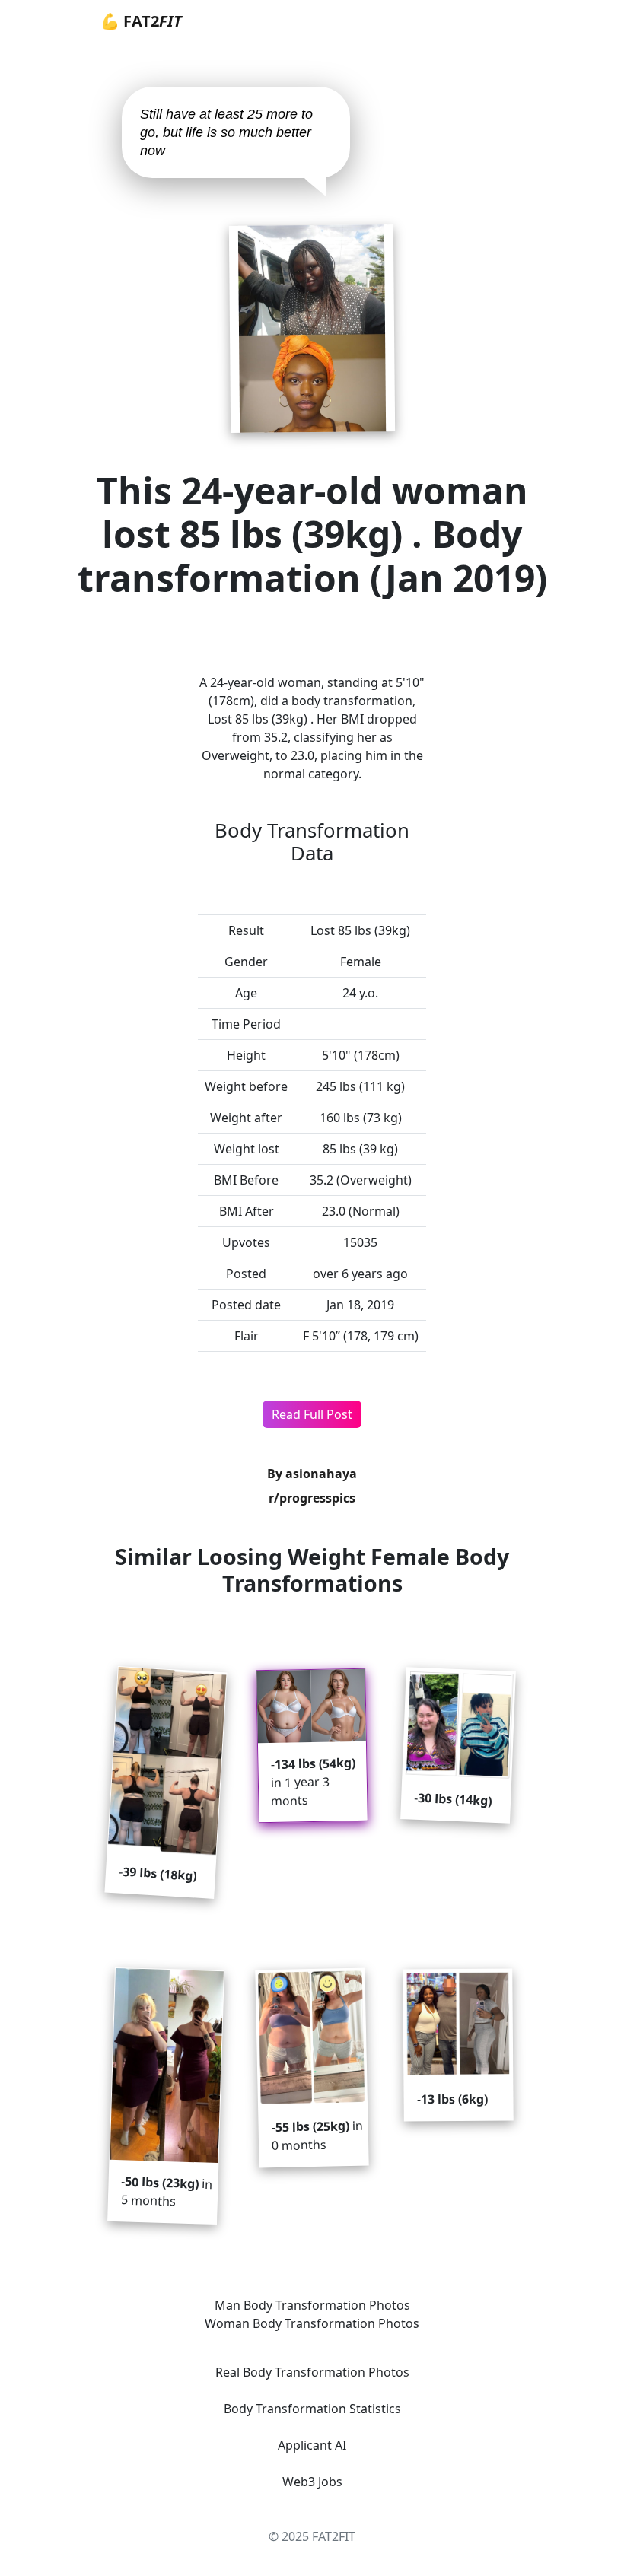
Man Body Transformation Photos (312, 2305)
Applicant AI (312, 2445)
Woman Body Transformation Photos (312, 2323)
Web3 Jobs (312, 2482)
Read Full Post (312, 1414)
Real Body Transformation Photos (312, 2372)
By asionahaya (312, 1474)
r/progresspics (312, 1498)
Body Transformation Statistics (312, 2409)
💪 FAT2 (141, 21)
